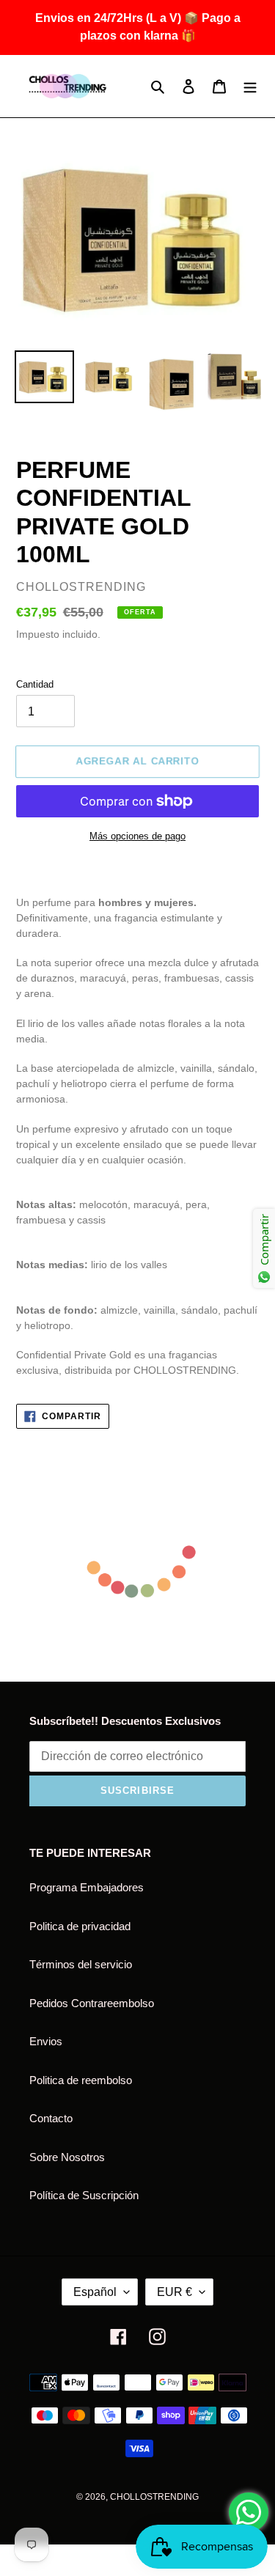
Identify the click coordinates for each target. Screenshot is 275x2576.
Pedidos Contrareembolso (92, 2003)
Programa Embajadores (87, 1887)
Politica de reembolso (81, 2080)
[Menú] (250, 86)
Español (95, 2292)
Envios (46, 2041)
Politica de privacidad (80, 1926)
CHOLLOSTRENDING (154, 2497)
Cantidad (35, 684)
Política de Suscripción (84, 2195)
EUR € (175, 2292)
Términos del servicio (81, 1964)
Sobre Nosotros (67, 2157)
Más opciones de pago (137, 836)
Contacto (51, 2118)
